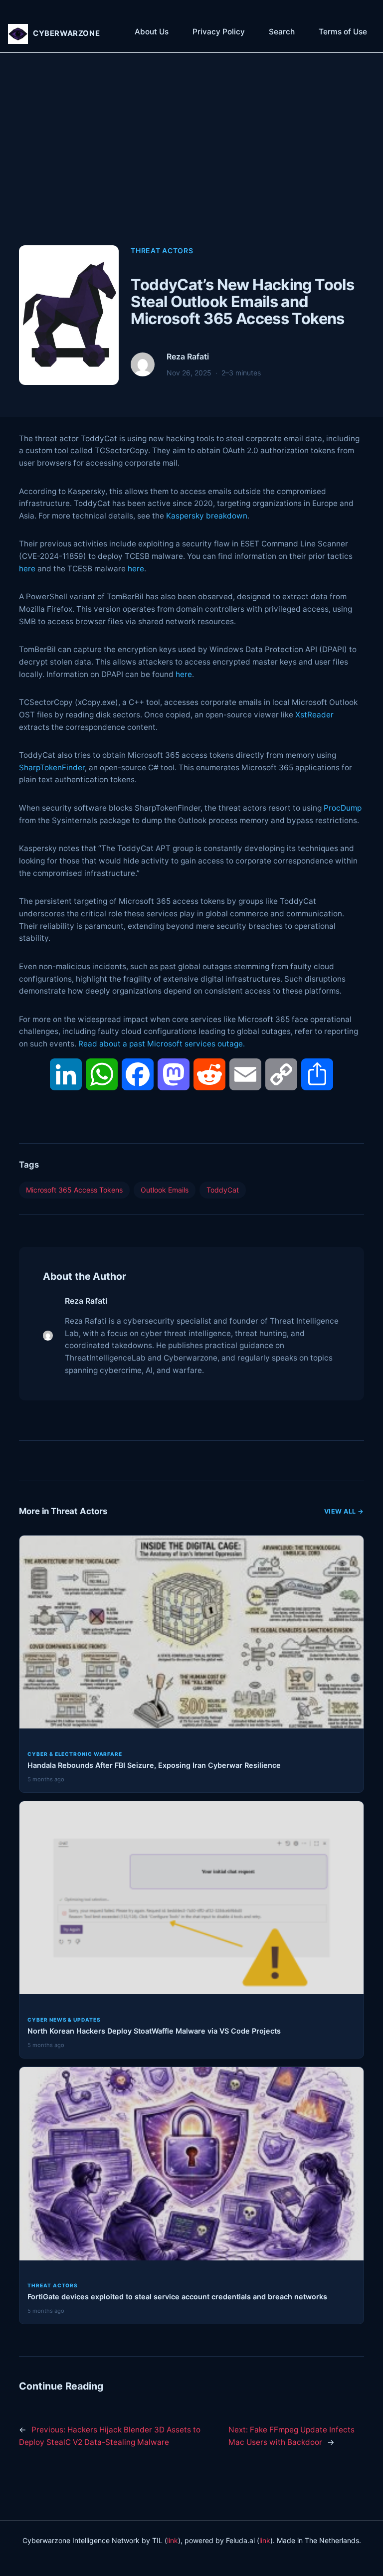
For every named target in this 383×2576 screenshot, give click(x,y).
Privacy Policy (219, 32)
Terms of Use (343, 32)
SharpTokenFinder (52, 768)
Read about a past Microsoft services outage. (162, 1044)
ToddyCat (223, 1190)
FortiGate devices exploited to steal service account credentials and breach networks (177, 2297)
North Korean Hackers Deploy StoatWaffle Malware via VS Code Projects (154, 2031)
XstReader (314, 715)
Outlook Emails (165, 1190)
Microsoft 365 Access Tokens (74, 1190)
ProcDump (343, 808)
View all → (344, 1511)
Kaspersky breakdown (207, 516)
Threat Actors (162, 251)
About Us (152, 32)
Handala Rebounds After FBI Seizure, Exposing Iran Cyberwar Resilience (154, 1765)
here (27, 569)
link (173, 2540)
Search (282, 32)
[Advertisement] (192, 160)
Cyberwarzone (66, 33)
